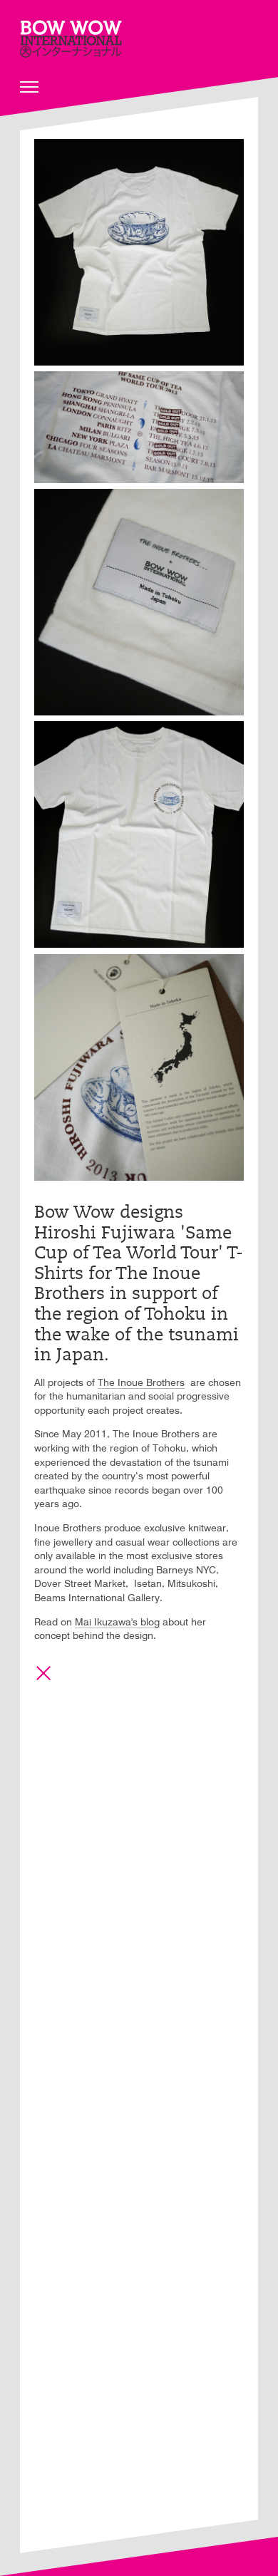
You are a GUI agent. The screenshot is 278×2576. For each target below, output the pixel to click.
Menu (29, 87)
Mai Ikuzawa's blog (117, 1623)
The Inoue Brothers (141, 1383)
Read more (43, 1673)
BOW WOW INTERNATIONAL (71, 39)
